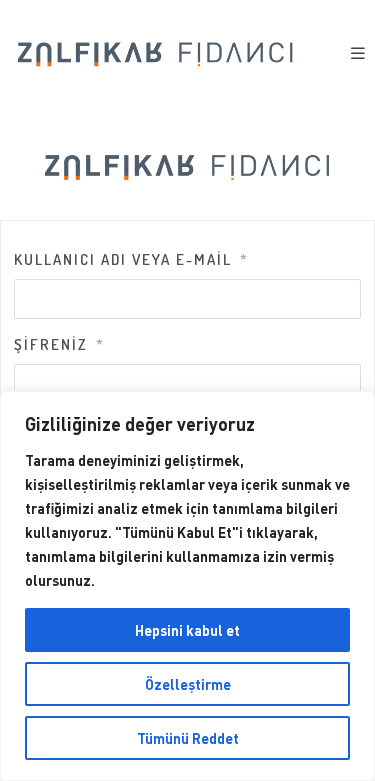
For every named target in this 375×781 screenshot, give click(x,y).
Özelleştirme (188, 684)
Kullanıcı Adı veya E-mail (131, 259)
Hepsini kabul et (187, 630)
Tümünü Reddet (188, 738)
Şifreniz (59, 344)
